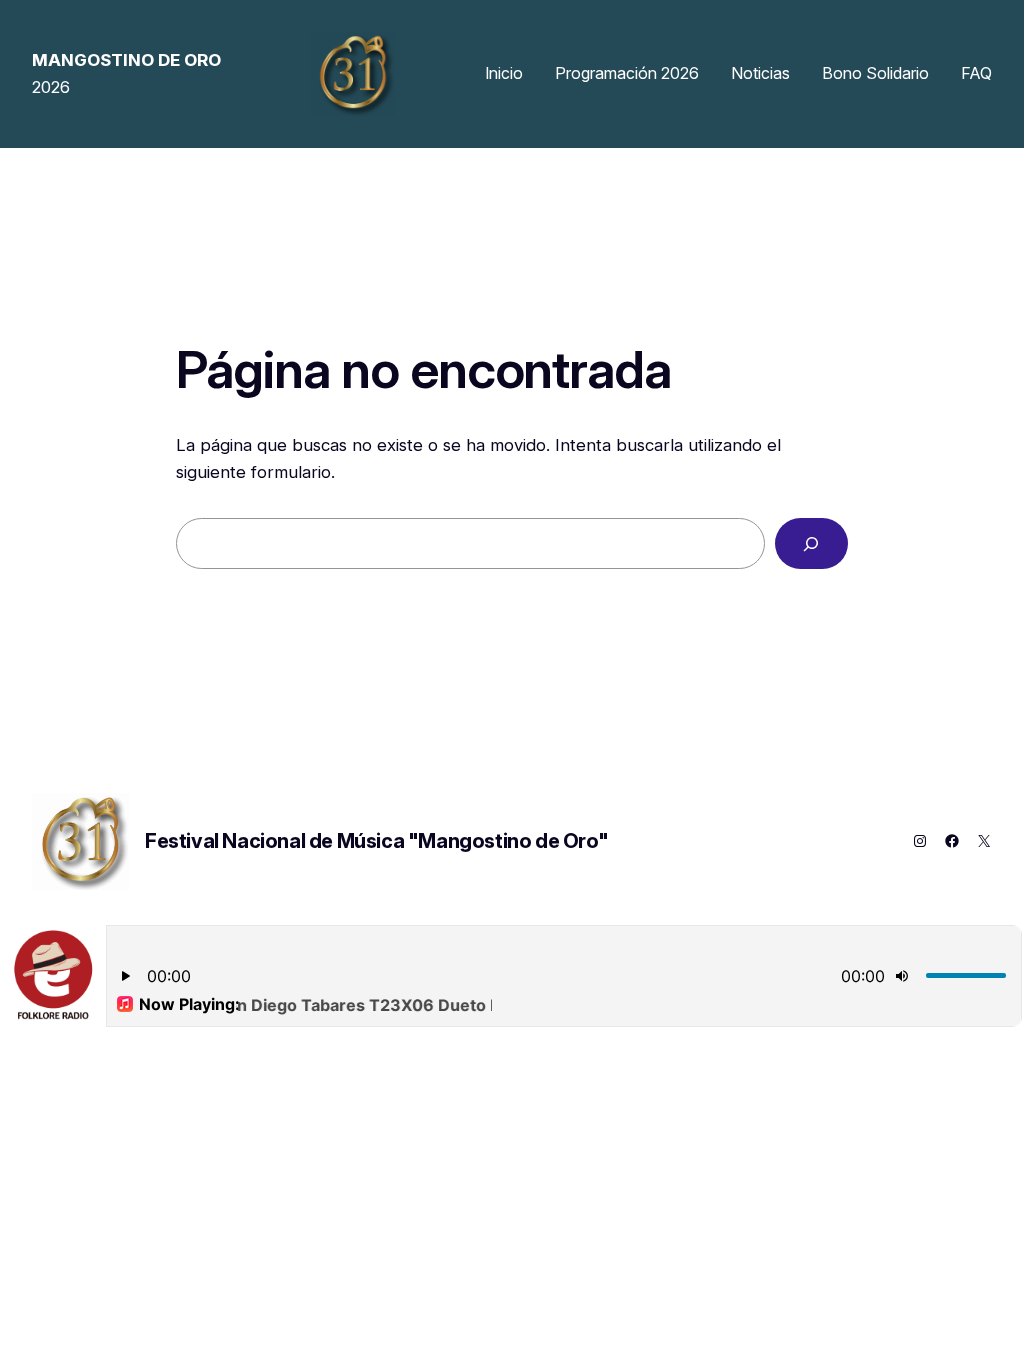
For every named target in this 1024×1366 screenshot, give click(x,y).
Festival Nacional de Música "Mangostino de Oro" (376, 841)
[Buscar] (811, 543)
